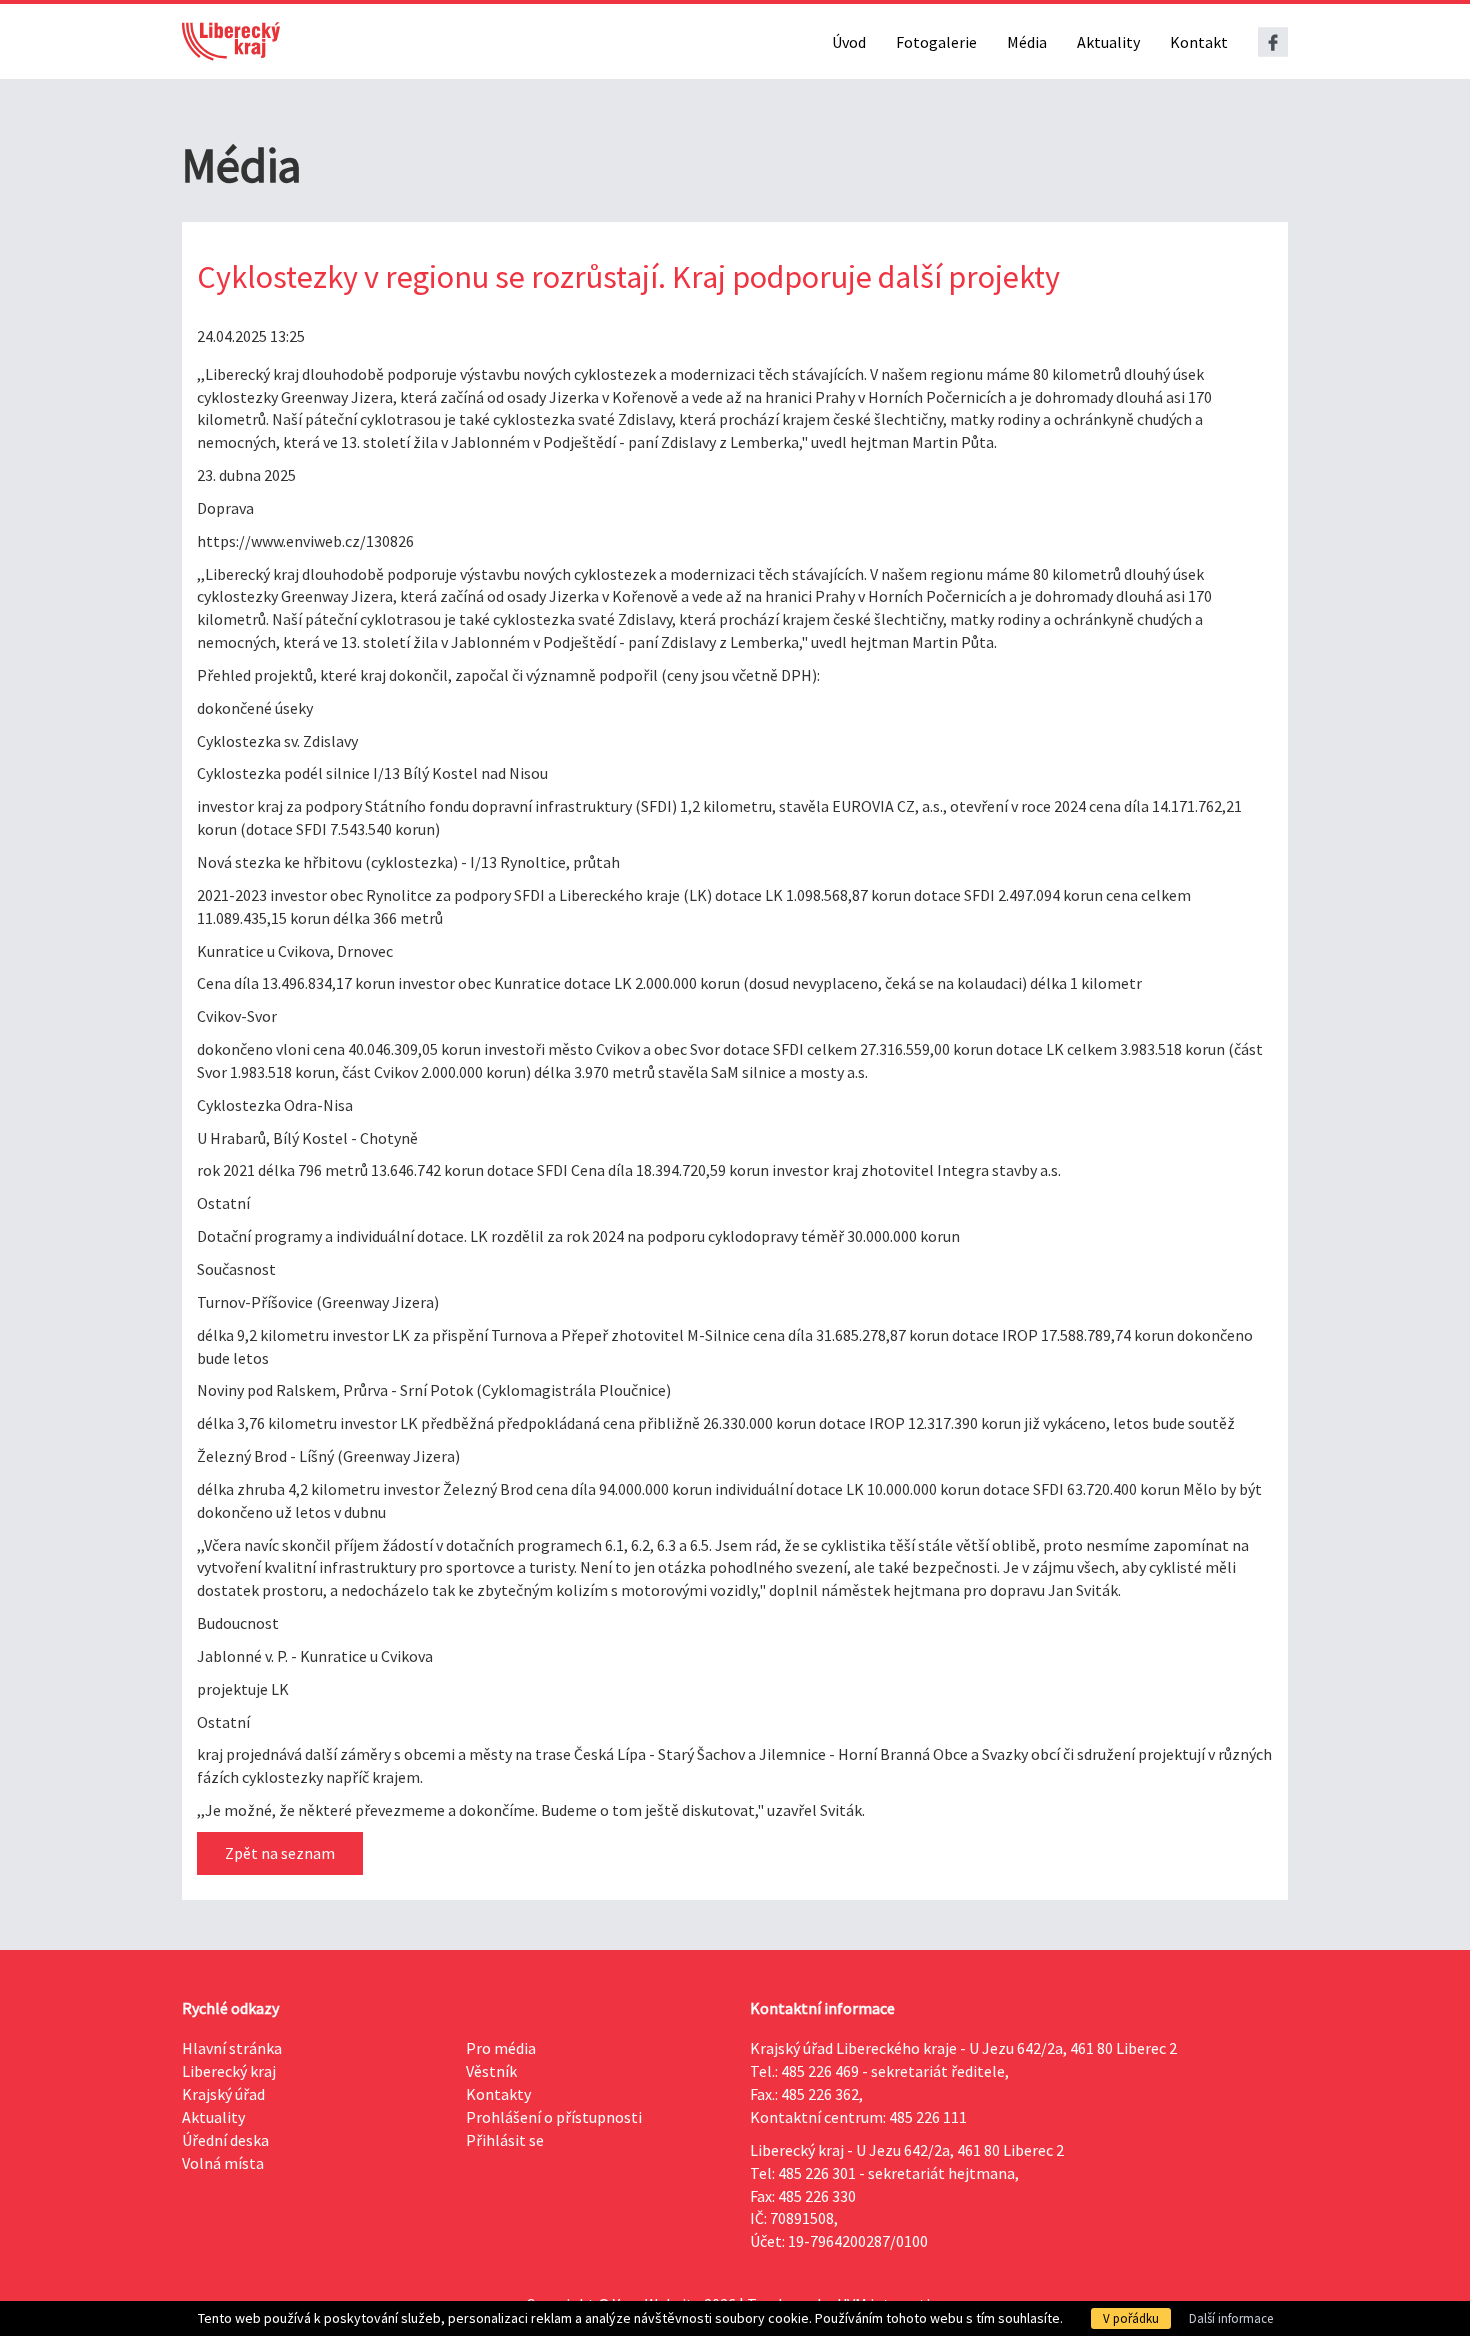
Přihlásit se (505, 2140)
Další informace (1231, 2318)
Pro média (501, 2048)
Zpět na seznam (280, 1853)
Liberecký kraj (229, 2071)
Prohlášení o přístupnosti (554, 2117)
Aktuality (1108, 42)
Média (1027, 42)
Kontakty (498, 2094)
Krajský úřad (223, 2094)
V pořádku (1131, 2318)
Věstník (491, 2071)
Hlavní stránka (232, 2048)
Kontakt (1199, 42)
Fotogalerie (936, 42)
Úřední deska (225, 2140)
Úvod (849, 42)
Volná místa (223, 2163)
